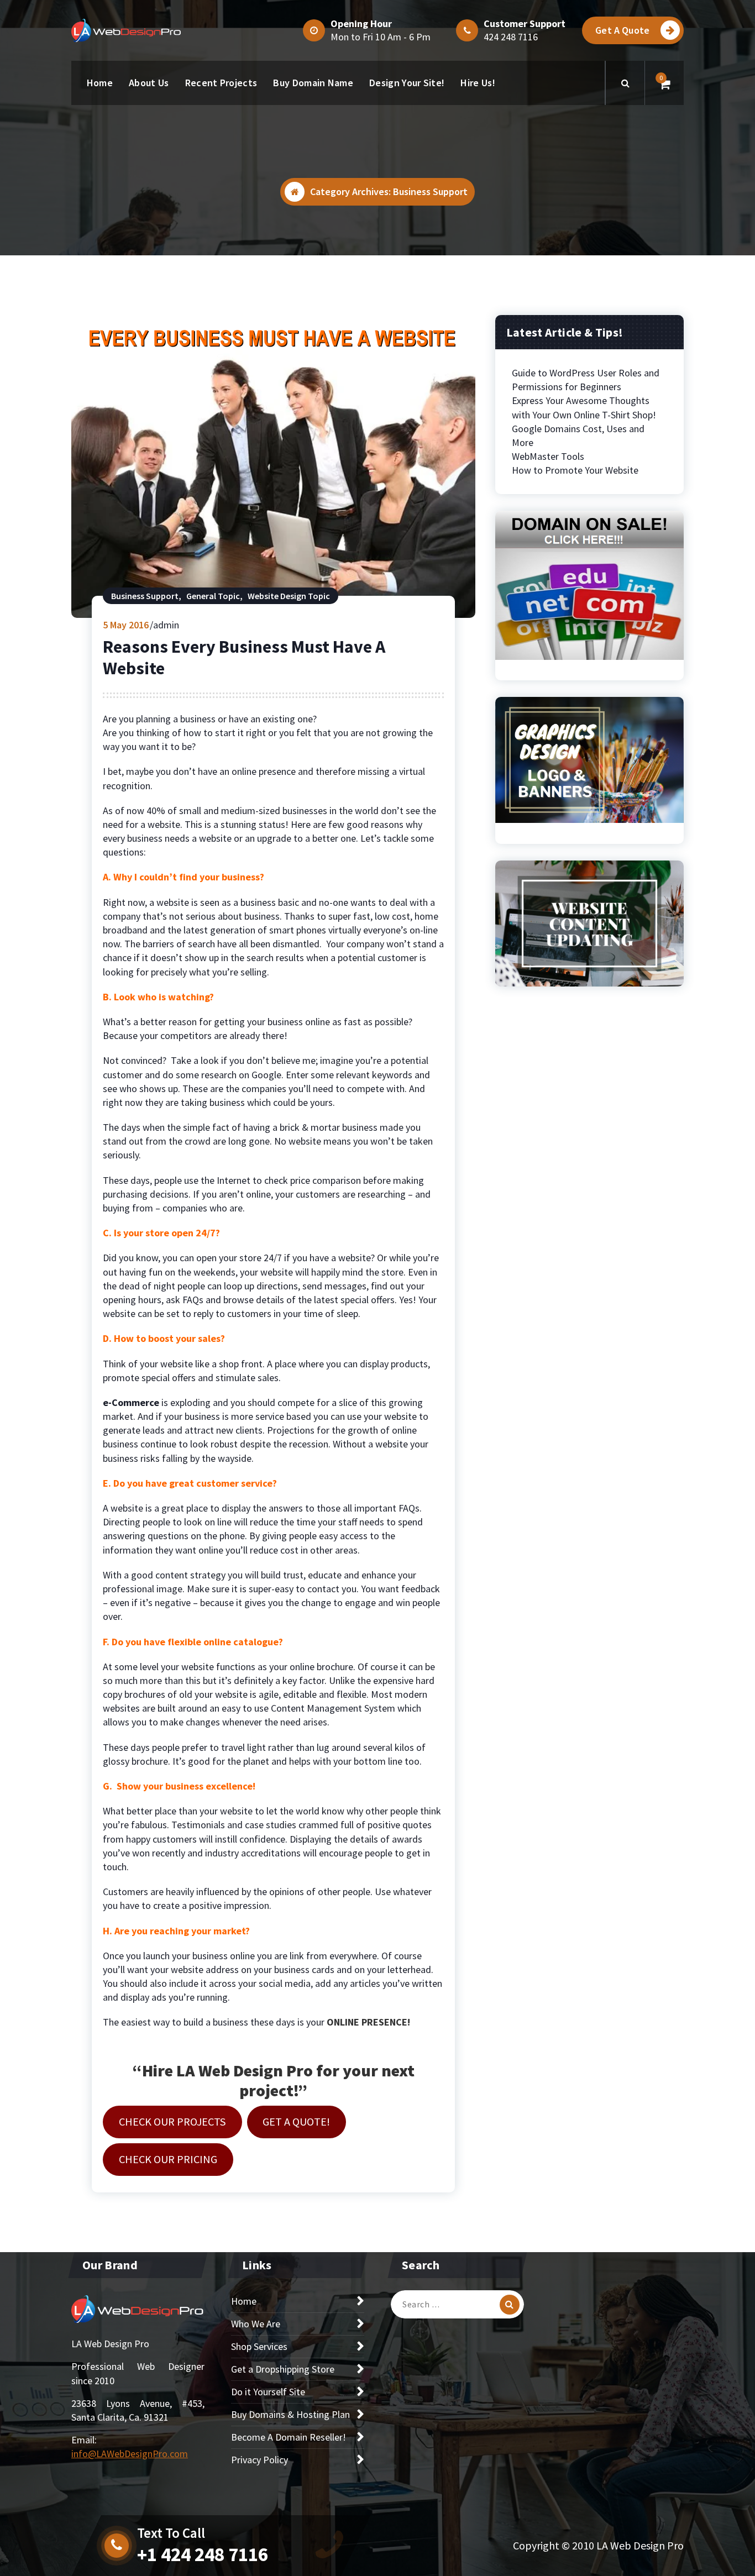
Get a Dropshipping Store (283, 2369)
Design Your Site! (407, 83)
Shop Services (259, 2346)
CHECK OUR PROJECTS (172, 2122)
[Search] (510, 2305)
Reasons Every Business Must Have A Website (244, 657)
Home (100, 83)
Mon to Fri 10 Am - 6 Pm (381, 37)
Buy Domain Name (313, 83)
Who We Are (256, 2324)
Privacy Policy (259, 2460)
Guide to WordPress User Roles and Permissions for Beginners (586, 380)
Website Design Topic (289, 596)
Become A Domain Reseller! (289, 2437)
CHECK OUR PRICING (168, 2159)
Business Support (145, 596)
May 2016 (126, 625)
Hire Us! (478, 83)
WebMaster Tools (548, 456)
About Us (149, 83)
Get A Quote (622, 30)
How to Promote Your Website (575, 470)
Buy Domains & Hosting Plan (290, 2414)
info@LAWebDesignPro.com (130, 2454)
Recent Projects (221, 83)
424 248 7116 (511, 37)
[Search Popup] (625, 83)
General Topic (213, 596)
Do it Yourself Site (268, 2392)
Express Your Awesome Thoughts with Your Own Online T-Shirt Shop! (584, 407)
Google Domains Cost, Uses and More (578, 436)
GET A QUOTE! (296, 2122)
